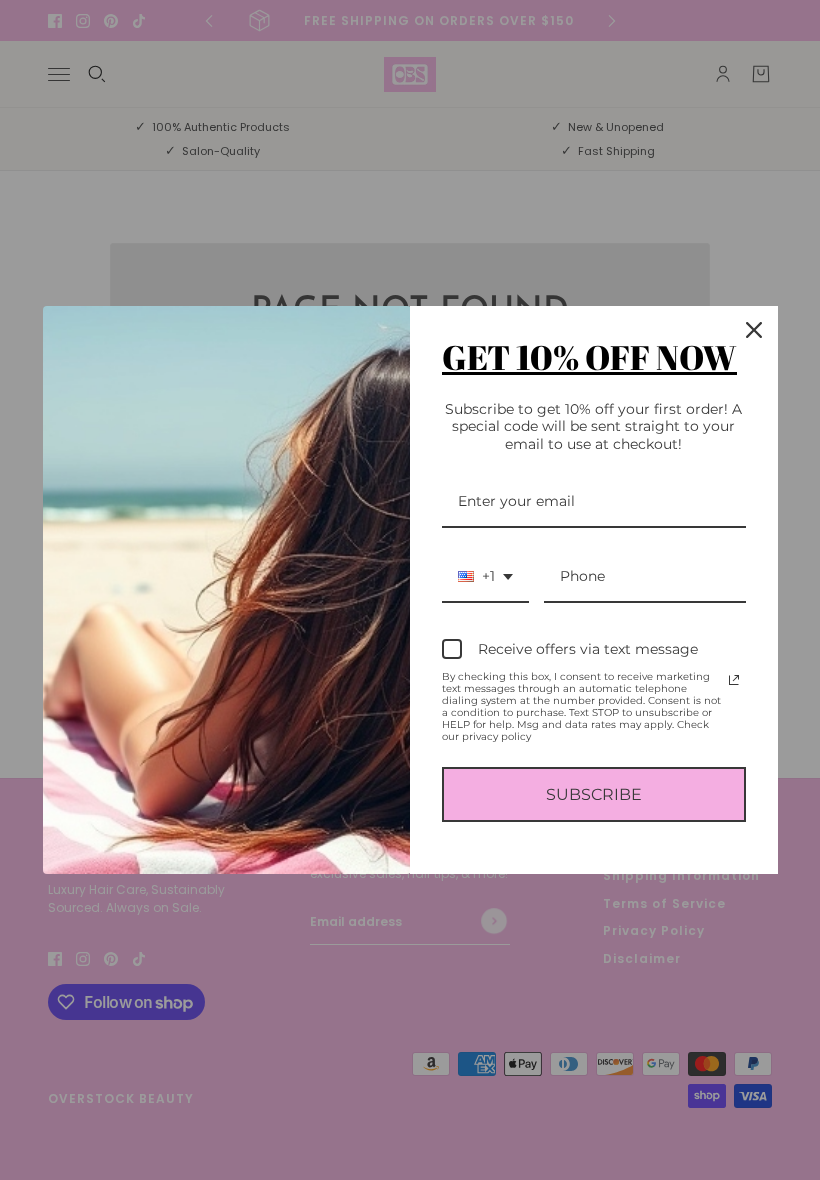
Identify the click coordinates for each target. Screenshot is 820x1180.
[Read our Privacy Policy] (734, 680)
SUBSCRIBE (594, 794)
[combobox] (485, 577)
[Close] (754, 330)
